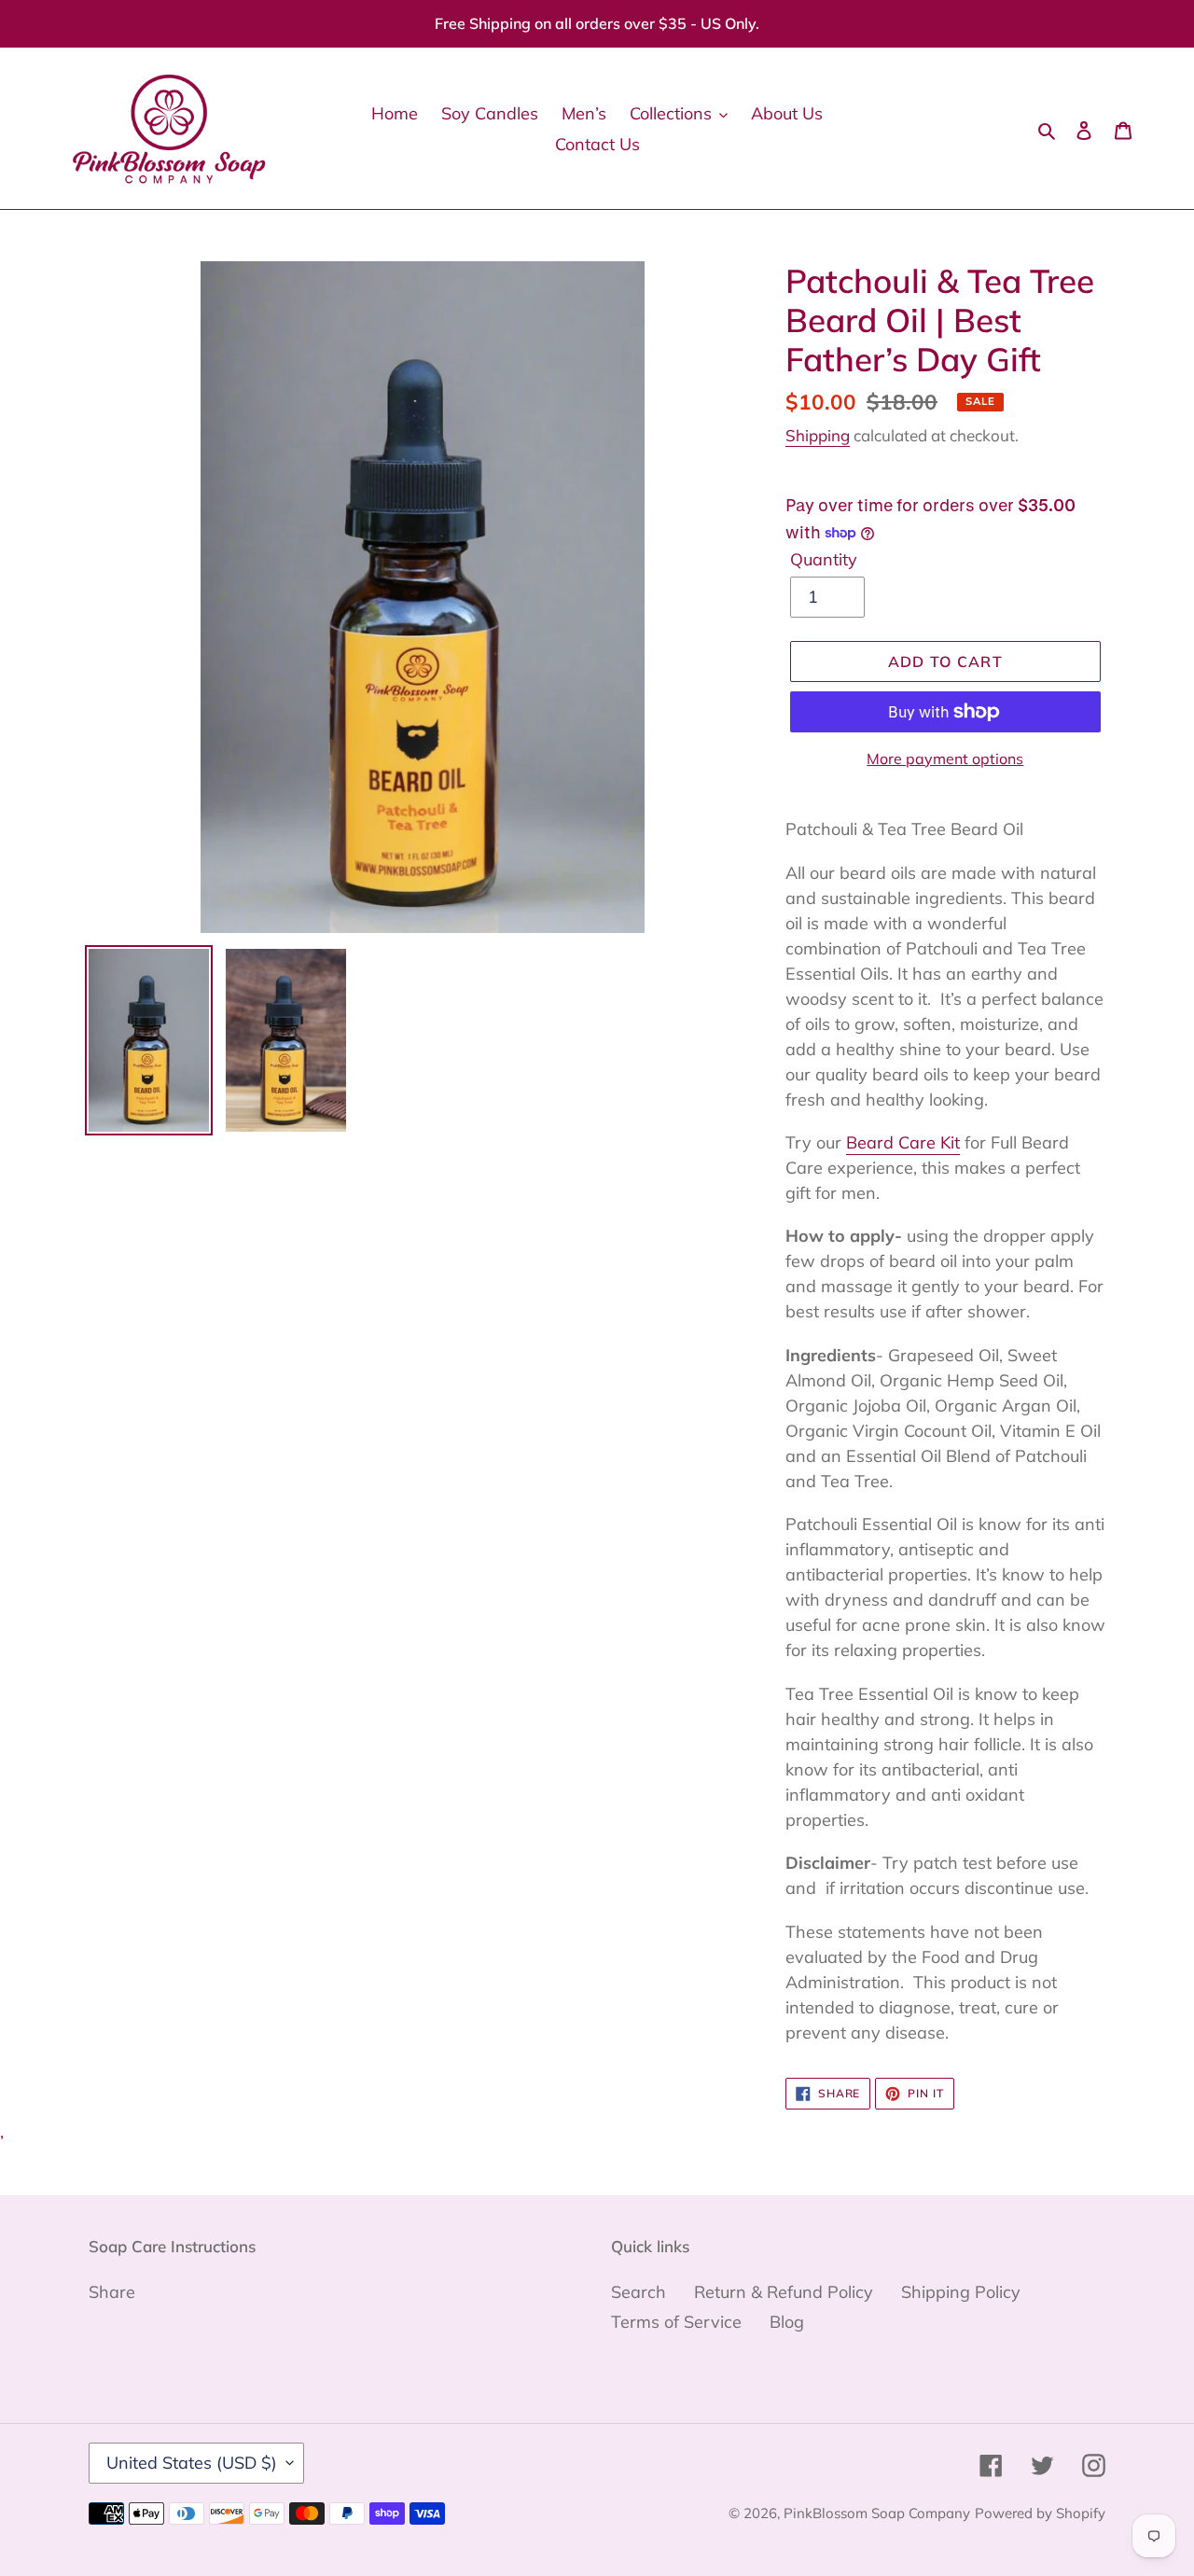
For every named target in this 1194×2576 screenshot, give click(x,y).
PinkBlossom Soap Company (877, 2513)
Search (639, 2292)
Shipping (818, 435)
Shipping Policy (961, 2292)
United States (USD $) (192, 2463)
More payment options (945, 759)
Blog (787, 2322)
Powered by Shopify (1040, 2513)
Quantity (824, 559)
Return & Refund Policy (784, 2292)
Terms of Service (676, 2322)
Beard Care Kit (903, 1142)
